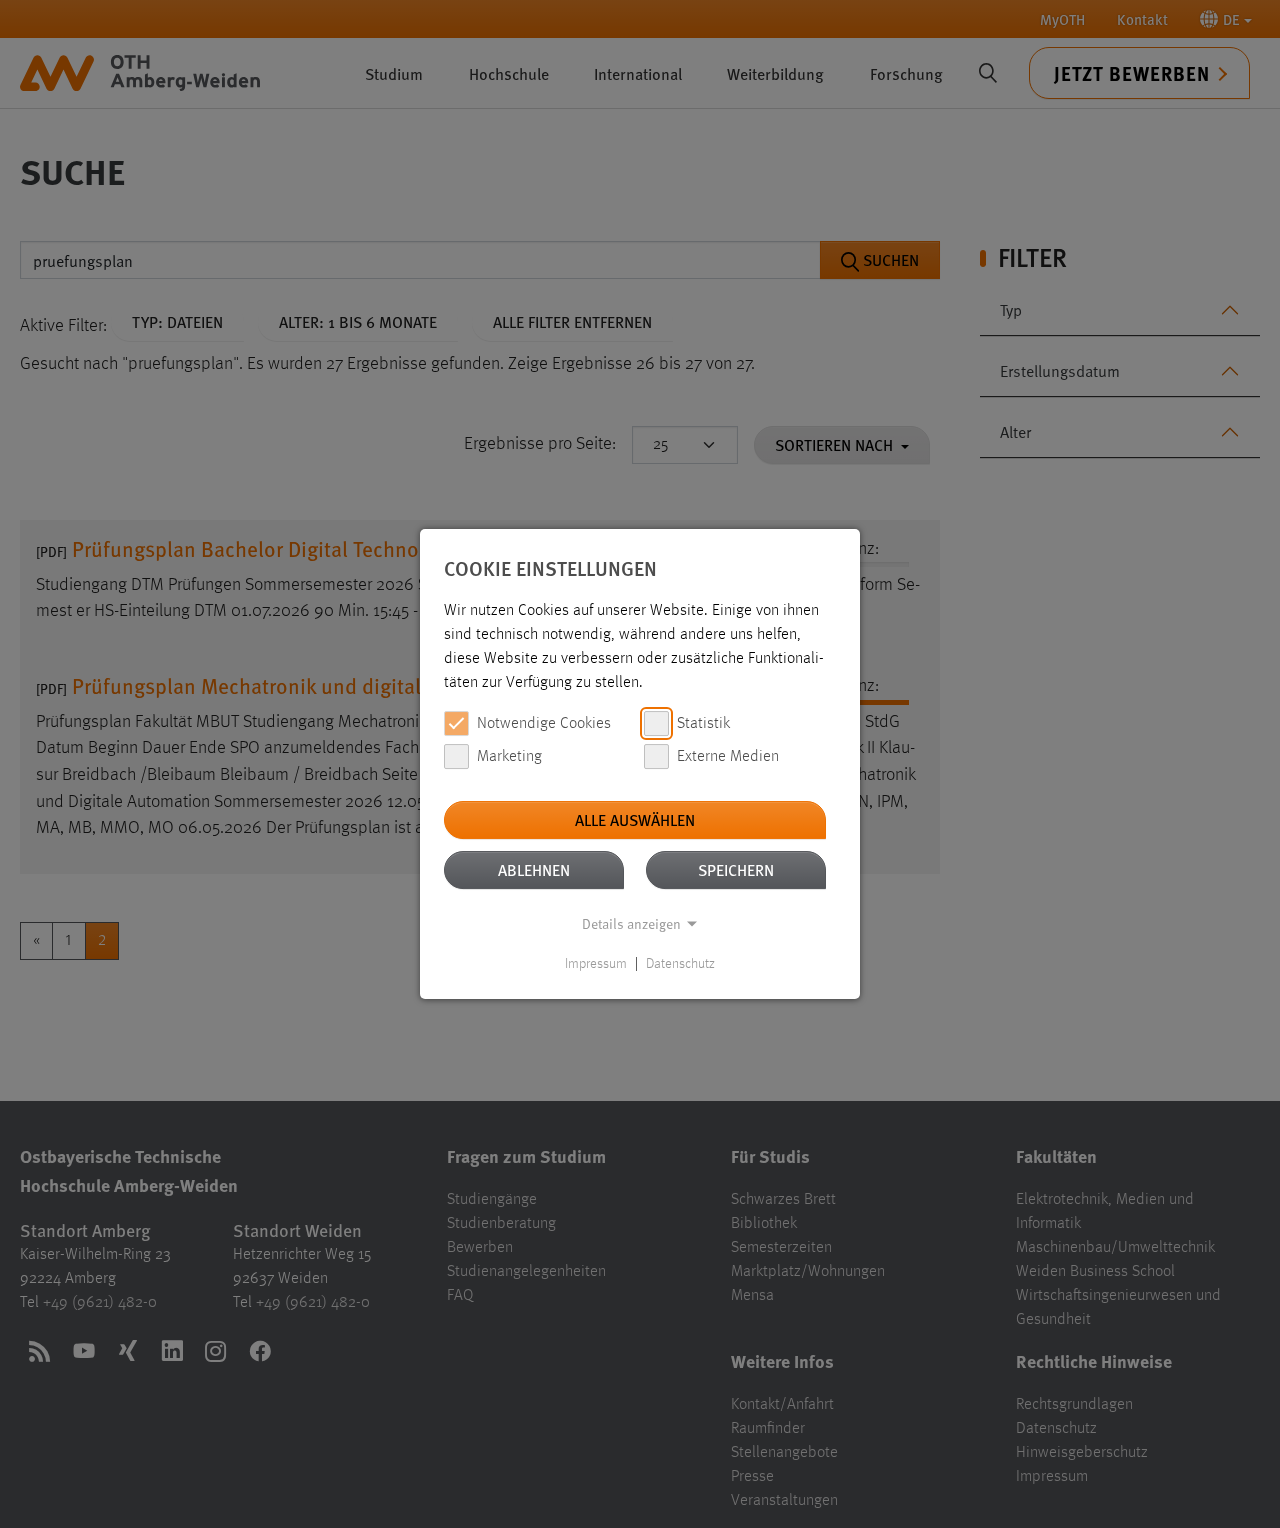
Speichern (736, 869)
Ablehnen (534, 869)
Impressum (596, 964)
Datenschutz (680, 964)
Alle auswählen (635, 819)
